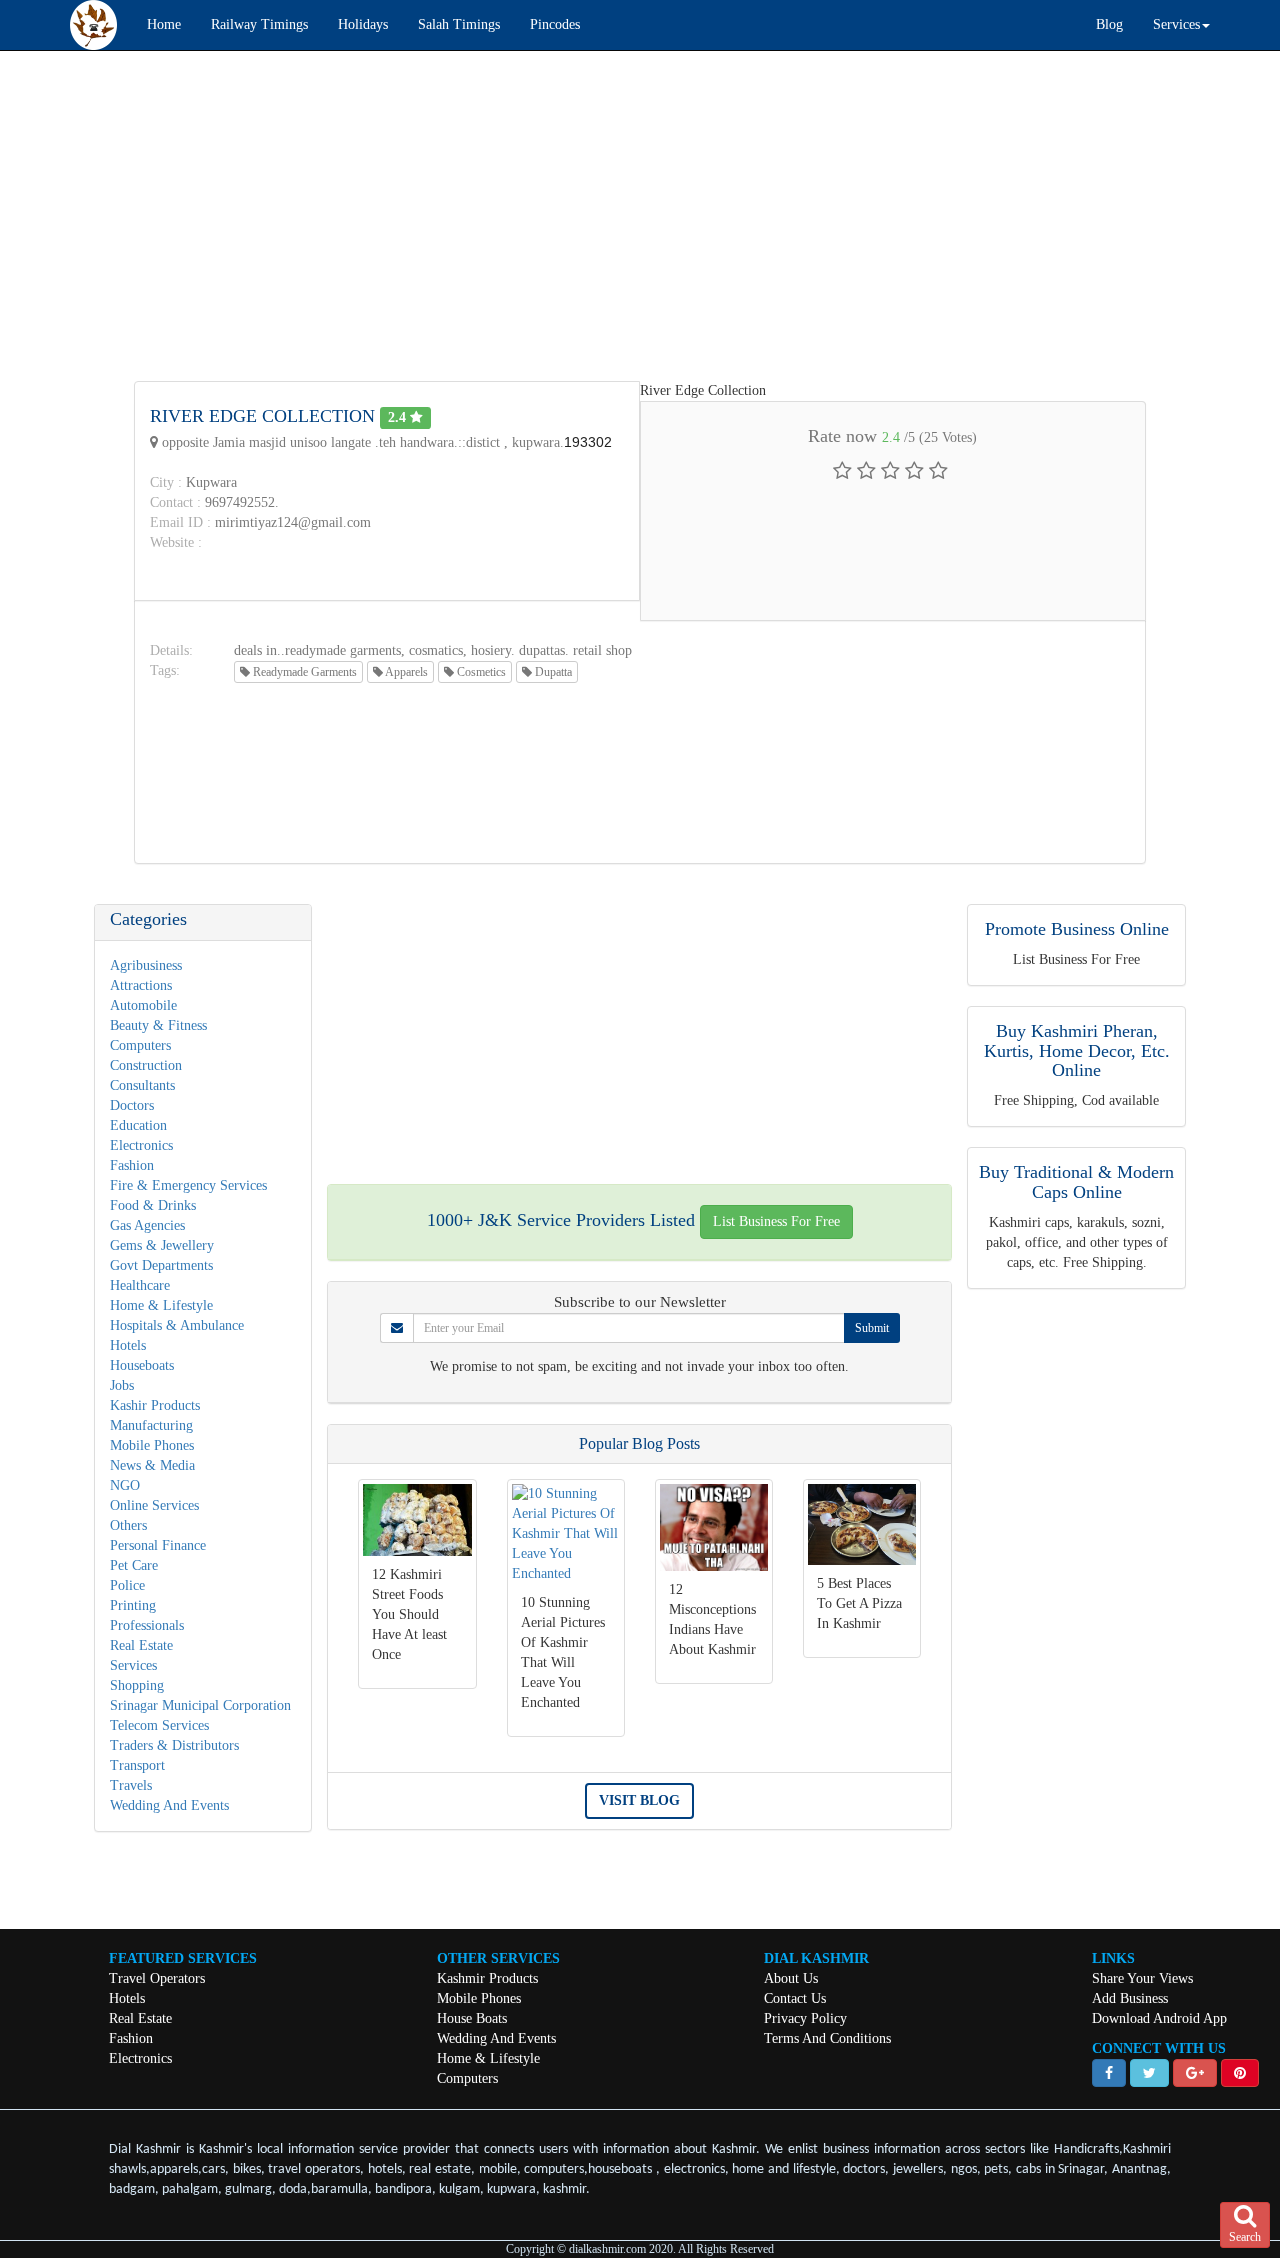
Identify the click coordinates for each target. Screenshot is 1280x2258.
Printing (133, 1605)
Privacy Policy (805, 2018)
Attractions (141, 985)
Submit (872, 1328)
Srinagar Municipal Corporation (200, 1705)
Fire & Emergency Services (188, 1185)
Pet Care (134, 1565)
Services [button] (1176, 24)
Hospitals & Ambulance (177, 1325)
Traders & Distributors (174, 1745)
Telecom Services (159, 1725)
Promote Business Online (1077, 929)
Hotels (128, 1345)
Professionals (147, 1625)
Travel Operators (157, 1978)
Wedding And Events (169, 1805)
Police (127, 1585)
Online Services (154, 1505)
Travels (131, 1785)
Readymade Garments (303, 672)
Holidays (363, 24)
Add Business (1130, 1998)
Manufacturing (151, 1425)
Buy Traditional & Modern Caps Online (1076, 1182)
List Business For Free (776, 1221)
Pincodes (555, 24)
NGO (125, 1485)
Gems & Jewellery (162, 1245)
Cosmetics (480, 672)
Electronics (141, 1145)
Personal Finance (158, 1545)
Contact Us (795, 1998)
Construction (146, 1065)
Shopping (137, 1685)
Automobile (143, 1005)
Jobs (122, 1385)
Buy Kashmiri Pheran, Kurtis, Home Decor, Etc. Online (1077, 1051)
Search (1245, 2237)
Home (164, 24)
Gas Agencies (147, 1225)
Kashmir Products (487, 1978)
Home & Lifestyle (161, 1305)
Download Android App (1159, 2018)
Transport (137, 1765)
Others (128, 1525)
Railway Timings (259, 24)
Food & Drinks (153, 1205)
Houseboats (142, 1365)
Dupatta (552, 672)
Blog (1109, 24)
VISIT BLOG (639, 1800)
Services (133, 1665)
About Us (791, 1978)
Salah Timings (459, 24)
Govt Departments (161, 1265)
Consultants (142, 1085)
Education (138, 1125)
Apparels (405, 672)
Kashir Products (155, 1405)
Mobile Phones (152, 1445)
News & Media (152, 1465)
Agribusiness (146, 965)
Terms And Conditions (827, 2038)
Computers (140, 1045)
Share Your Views (1142, 1978)
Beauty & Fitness (158, 1025)
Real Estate (141, 1645)
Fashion (132, 1165)
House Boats (472, 2018)
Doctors (132, 1105)
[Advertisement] (600, 211)
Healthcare (140, 1285)
